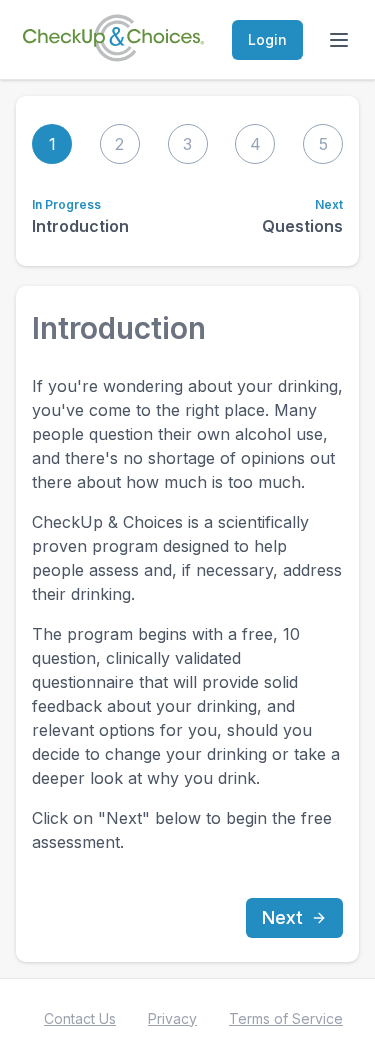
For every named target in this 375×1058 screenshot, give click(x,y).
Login (267, 39)
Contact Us (80, 1018)
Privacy (172, 1018)
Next (282, 917)
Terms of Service (286, 1018)
